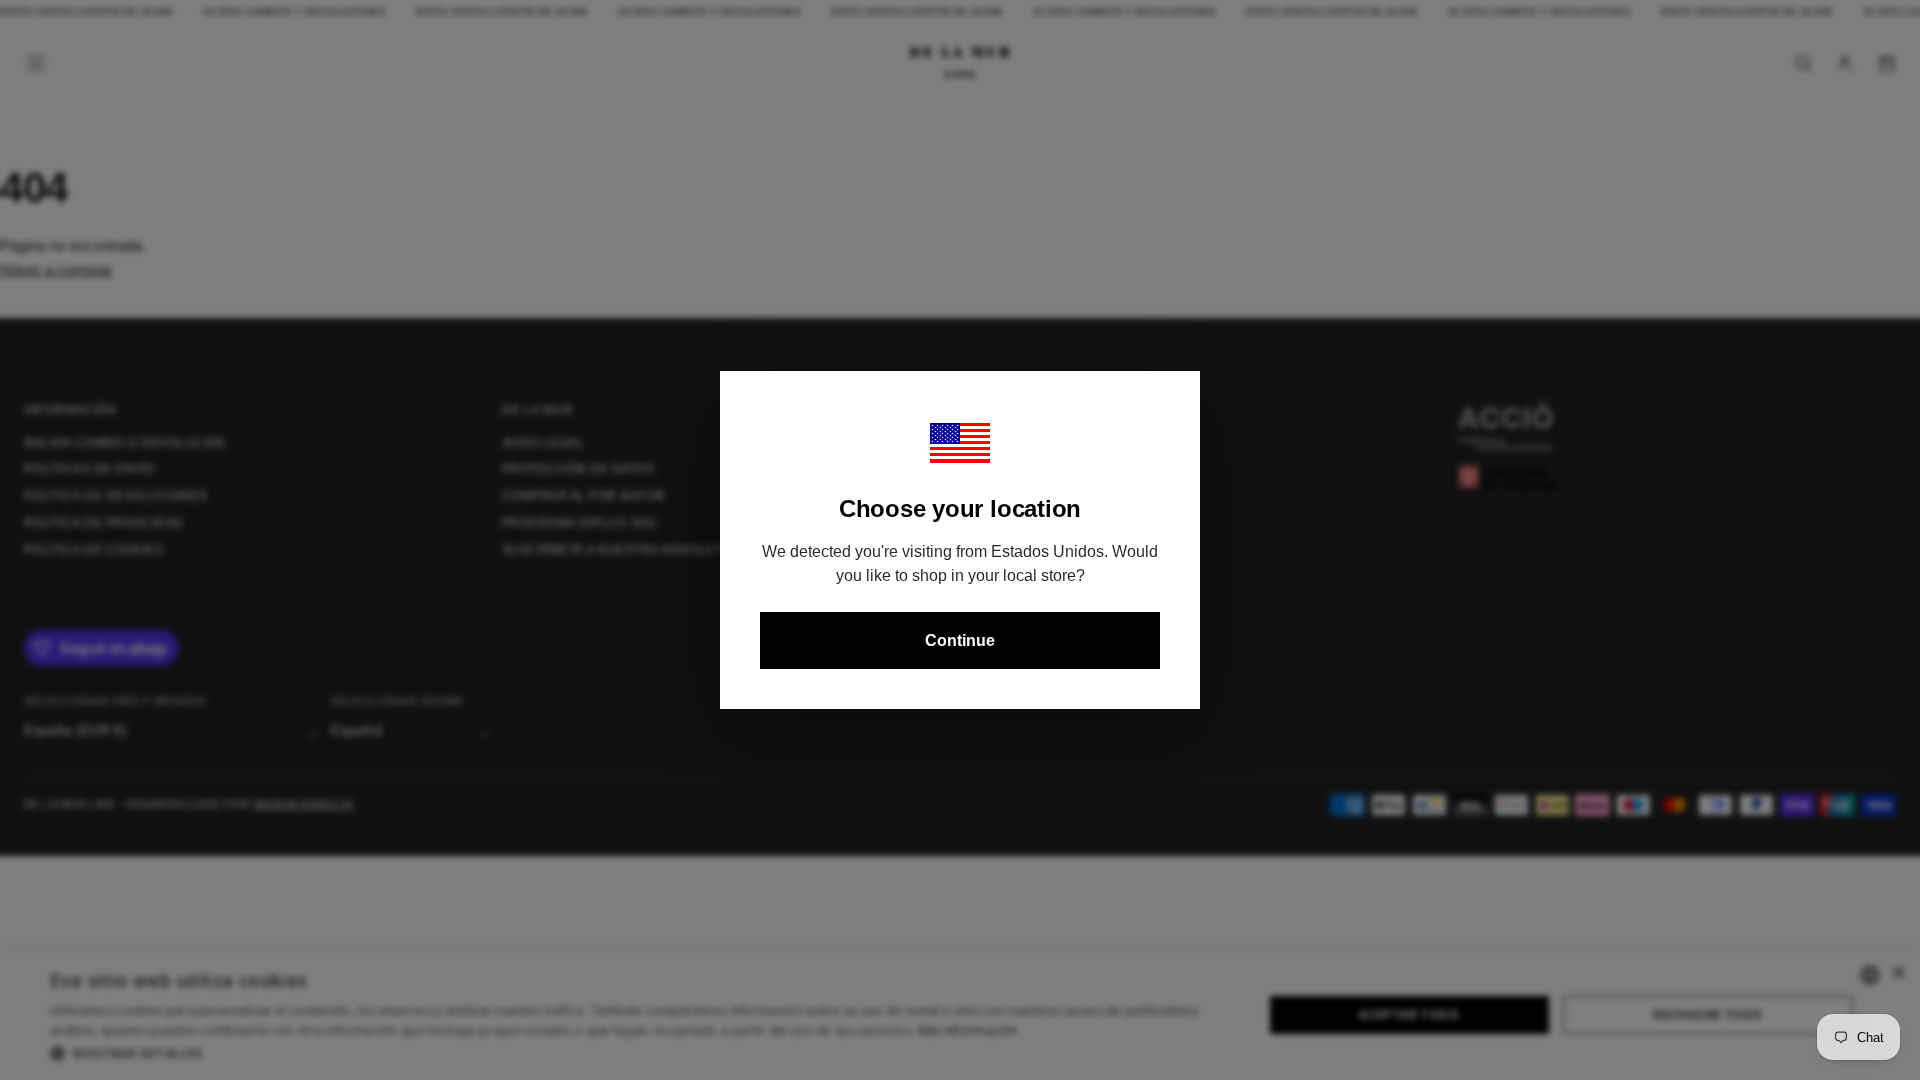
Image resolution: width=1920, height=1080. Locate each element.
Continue (960, 640)
